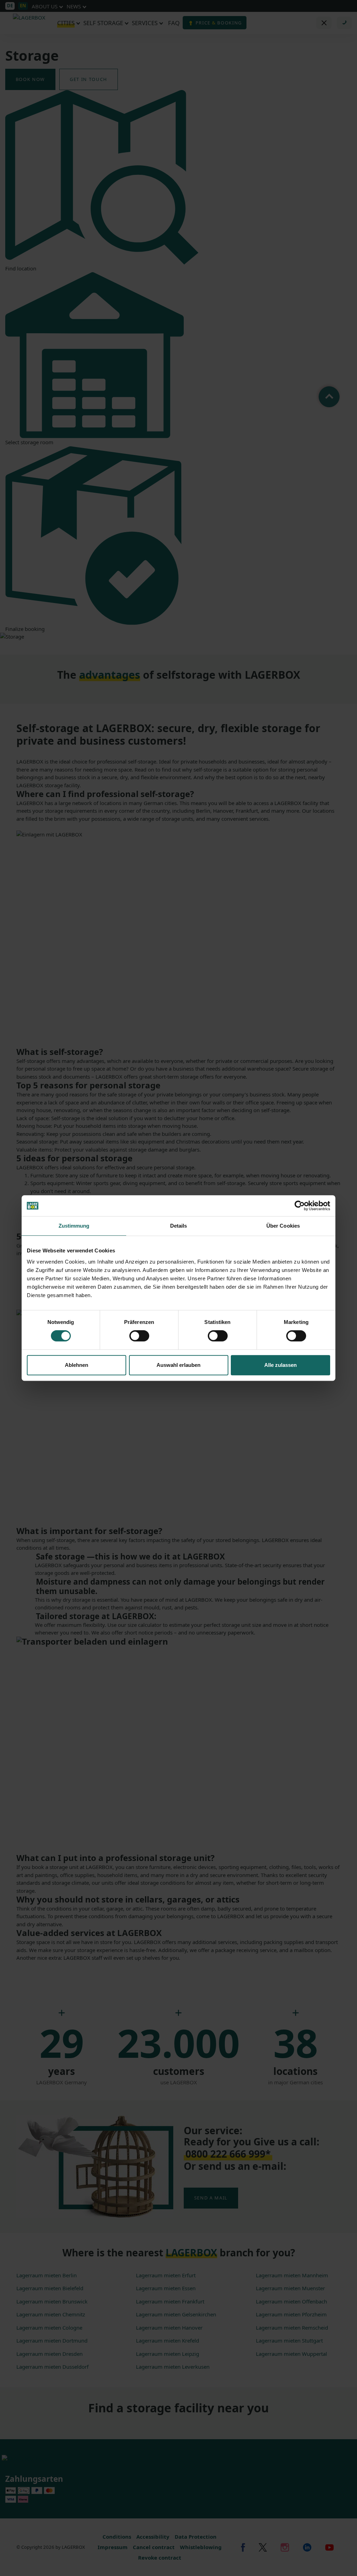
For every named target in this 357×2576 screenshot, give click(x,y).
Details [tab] (179, 1226)
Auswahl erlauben (178, 1365)
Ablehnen (77, 1365)
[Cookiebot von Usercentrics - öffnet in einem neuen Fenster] (300, 1206)
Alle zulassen (280, 1365)
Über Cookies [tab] (283, 1226)
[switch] (139, 1336)
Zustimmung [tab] (74, 1226)
